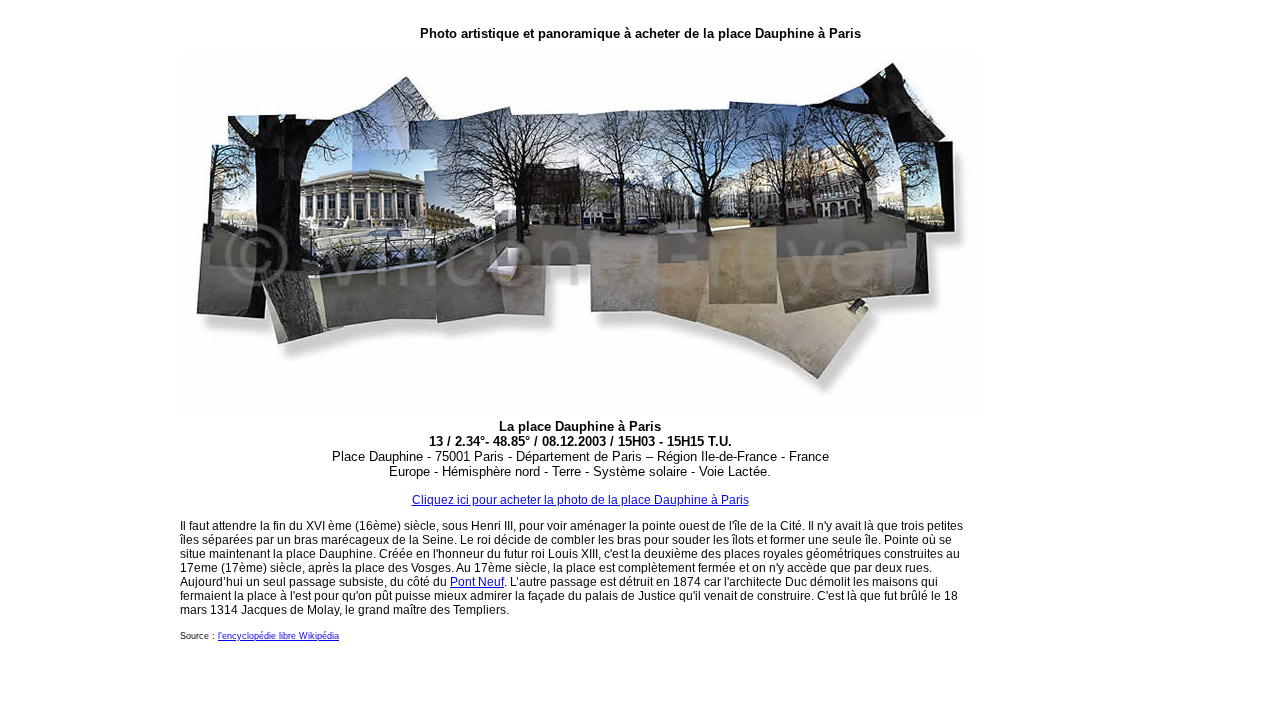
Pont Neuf (477, 582)
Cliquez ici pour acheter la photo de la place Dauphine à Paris (580, 500)
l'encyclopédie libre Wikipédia (278, 636)
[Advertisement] (1040, 341)
